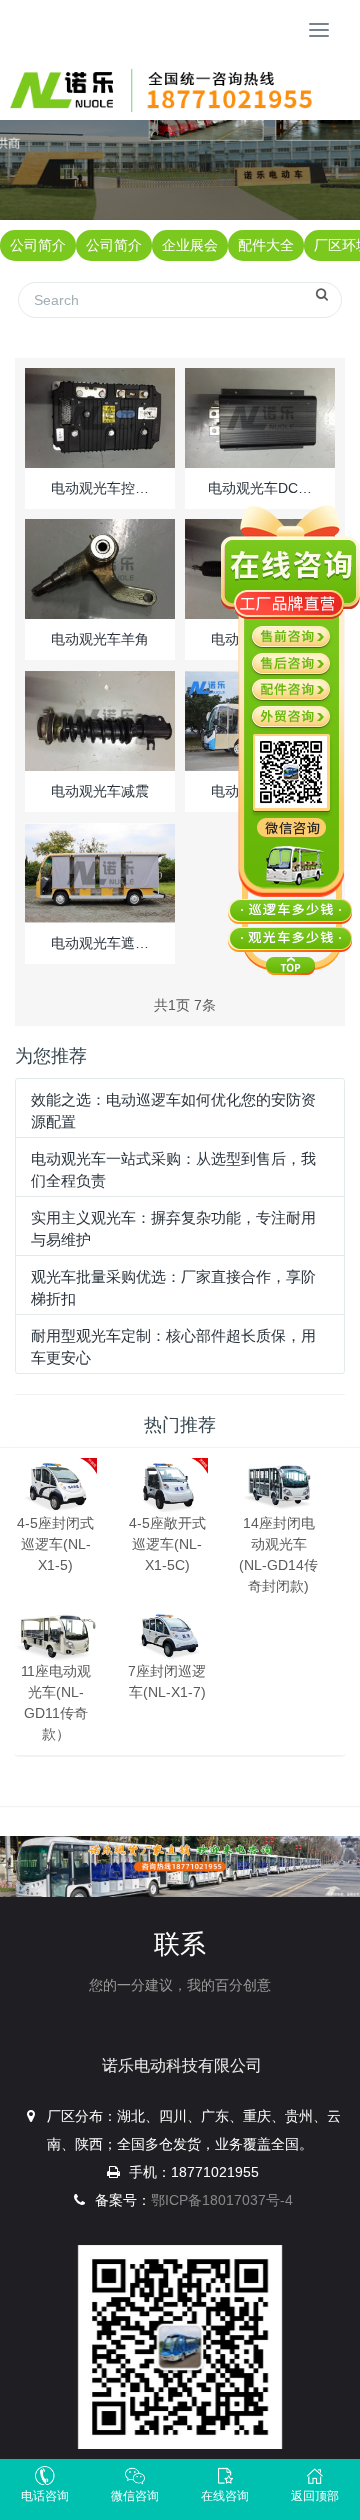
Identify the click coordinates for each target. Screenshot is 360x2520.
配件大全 (266, 245)
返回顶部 (315, 2496)
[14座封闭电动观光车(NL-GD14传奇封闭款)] (279, 1485)
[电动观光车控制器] (100, 417)
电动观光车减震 (100, 791)
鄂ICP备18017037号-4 (222, 2200)
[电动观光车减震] (100, 720)
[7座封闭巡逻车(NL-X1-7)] (168, 1634)
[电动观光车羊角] (100, 568)
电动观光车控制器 (100, 488)
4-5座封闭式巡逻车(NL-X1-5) (55, 1544)
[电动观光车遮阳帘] (100, 872)
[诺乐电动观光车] (168, 90)
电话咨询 (45, 2496)
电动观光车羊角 (100, 639)
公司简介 (38, 245)
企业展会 (190, 245)
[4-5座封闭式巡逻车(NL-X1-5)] (56, 1485)
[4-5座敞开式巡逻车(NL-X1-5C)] (168, 1485)
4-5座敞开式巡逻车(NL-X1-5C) (167, 1544)
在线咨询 (225, 2496)
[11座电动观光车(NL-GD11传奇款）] (56, 1634)
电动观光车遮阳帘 (100, 943)
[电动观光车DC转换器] (260, 417)
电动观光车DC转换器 (260, 488)
